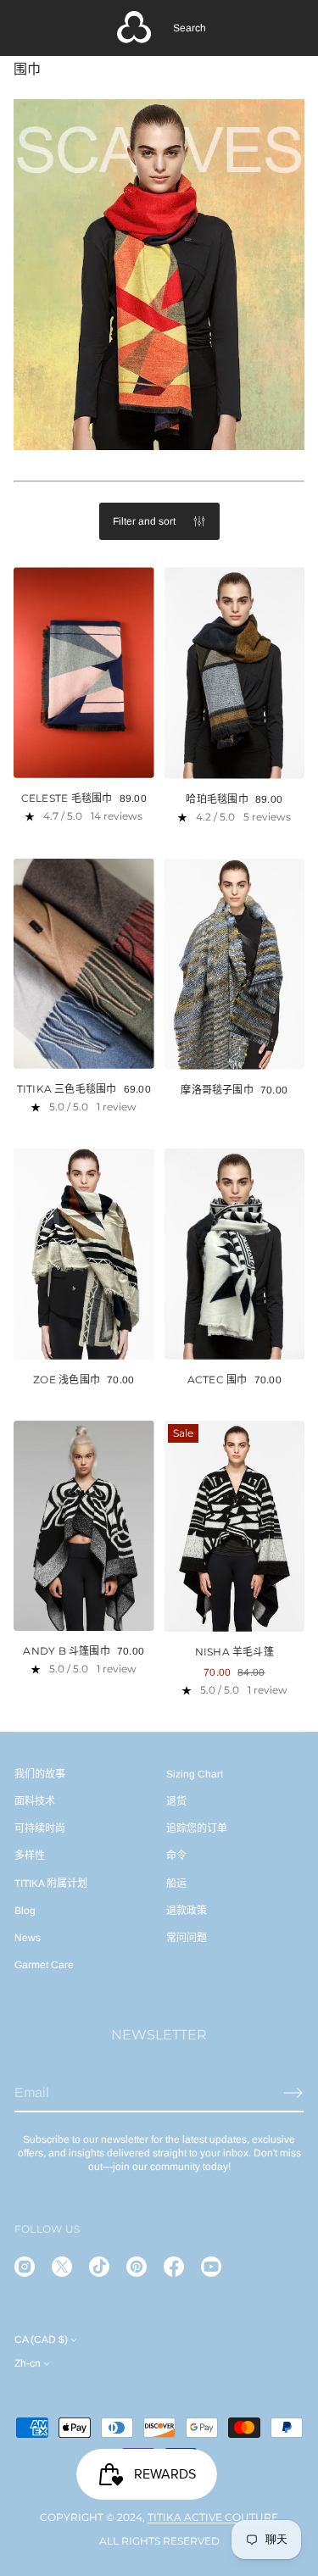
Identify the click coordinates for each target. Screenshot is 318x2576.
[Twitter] (62, 2267)
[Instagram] (25, 2267)
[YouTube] (211, 2267)
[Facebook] (174, 2267)
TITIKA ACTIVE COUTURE (213, 2517)
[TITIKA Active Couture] (134, 28)
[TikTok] (99, 2267)
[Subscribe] (293, 2093)
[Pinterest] (137, 2267)
